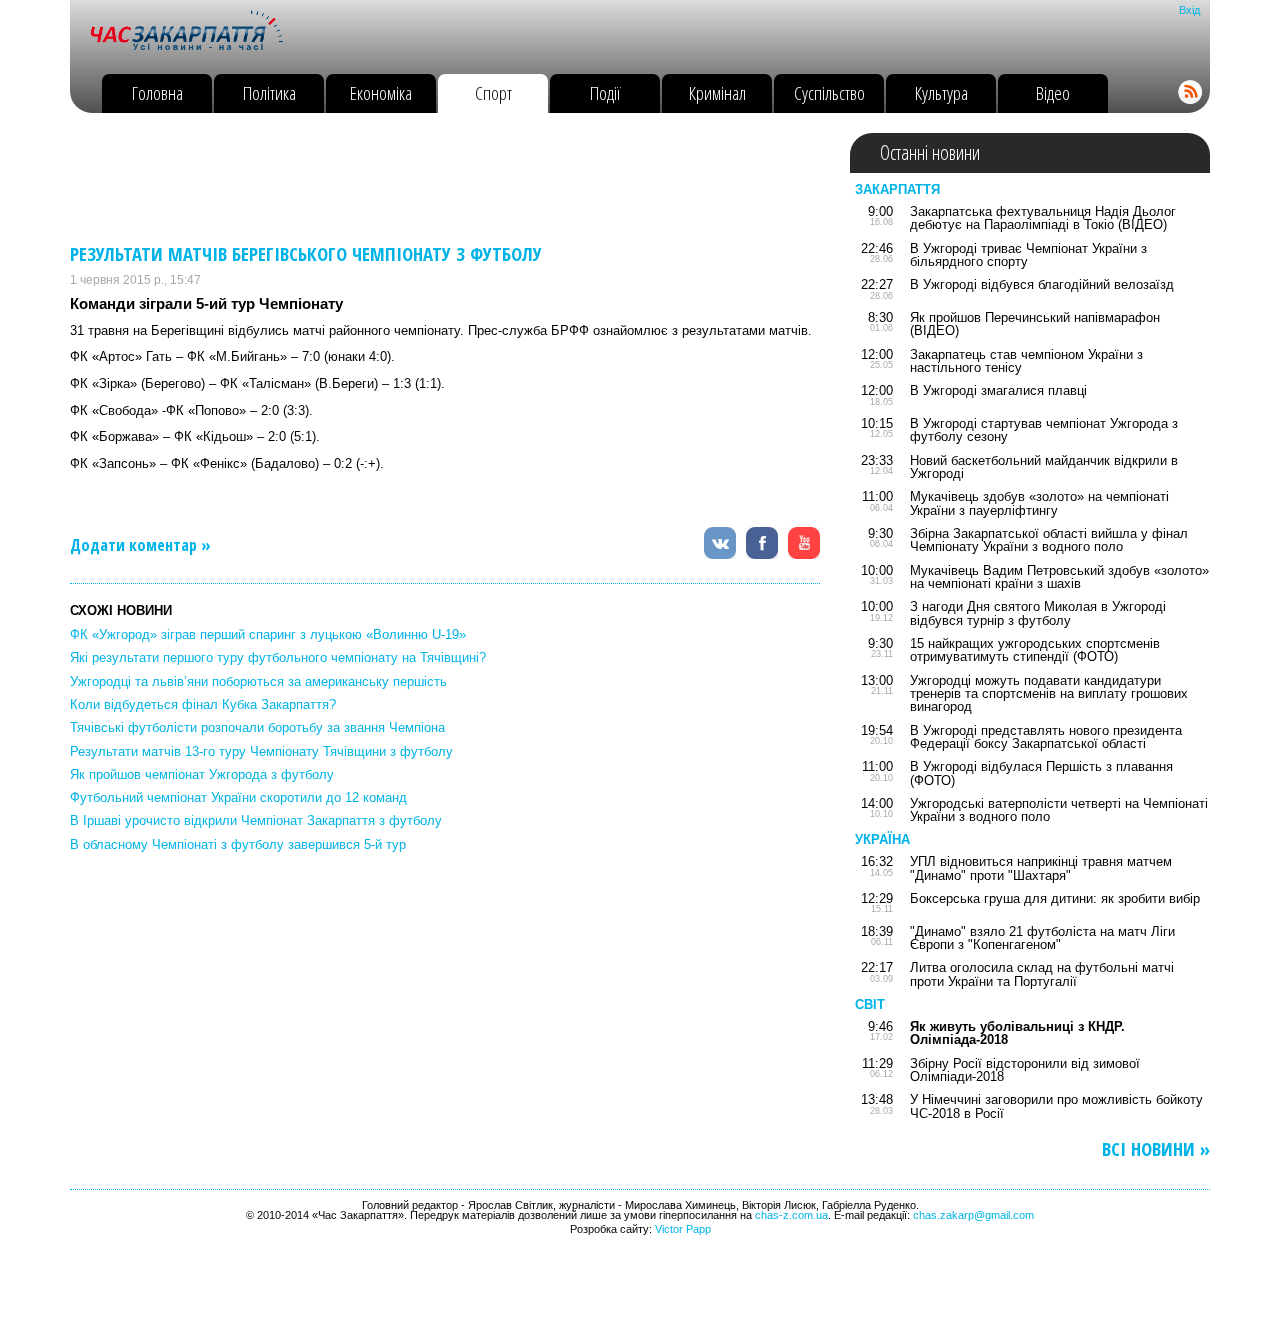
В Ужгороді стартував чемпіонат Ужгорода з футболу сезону (1044, 430)
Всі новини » (1156, 1149)
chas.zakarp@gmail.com (973, 1215)
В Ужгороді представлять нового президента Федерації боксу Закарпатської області (1046, 737)
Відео (1053, 92)
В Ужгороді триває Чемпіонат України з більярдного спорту (1028, 255)
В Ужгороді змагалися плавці (998, 390)
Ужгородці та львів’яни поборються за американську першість (258, 681)
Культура (941, 92)
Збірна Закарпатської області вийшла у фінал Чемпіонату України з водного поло (1049, 540)
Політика (269, 92)
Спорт (493, 92)
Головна (157, 92)
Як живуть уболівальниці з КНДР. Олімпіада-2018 (1017, 1033)
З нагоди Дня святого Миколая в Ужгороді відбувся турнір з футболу (1038, 613)
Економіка (381, 92)
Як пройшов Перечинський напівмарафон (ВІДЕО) (1035, 324)
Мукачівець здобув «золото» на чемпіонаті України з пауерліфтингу (1039, 503)
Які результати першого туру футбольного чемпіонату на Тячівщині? (278, 657)
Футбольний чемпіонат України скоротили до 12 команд (238, 797)
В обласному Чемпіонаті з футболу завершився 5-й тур (238, 844)
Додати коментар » (140, 545)
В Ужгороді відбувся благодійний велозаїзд (1042, 284)
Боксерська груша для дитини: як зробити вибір (1055, 898)
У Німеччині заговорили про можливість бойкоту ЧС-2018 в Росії (1056, 1106)
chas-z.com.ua (791, 1215)
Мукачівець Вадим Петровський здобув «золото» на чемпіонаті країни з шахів (1059, 577)
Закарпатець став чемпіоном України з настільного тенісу (1026, 361)
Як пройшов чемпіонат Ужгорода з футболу (202, 774)
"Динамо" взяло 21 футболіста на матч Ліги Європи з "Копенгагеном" (1042, 938)
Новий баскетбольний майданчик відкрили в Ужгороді (1044, 467)
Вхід (1189, 10)
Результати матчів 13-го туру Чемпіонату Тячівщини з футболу (261, 751)
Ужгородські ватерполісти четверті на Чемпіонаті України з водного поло (1059, 810)
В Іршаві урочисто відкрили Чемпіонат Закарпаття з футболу (256, 820)
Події (605, 92)
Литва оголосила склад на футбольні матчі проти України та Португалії (1042, 974)
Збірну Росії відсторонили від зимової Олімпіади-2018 (1025, 1070)
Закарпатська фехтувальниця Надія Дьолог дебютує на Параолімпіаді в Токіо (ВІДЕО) (1043, 218)
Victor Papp (683, 1229)
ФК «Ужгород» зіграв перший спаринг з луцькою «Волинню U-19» (268, 634)
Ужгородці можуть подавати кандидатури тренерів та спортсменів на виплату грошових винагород (1049, 694)
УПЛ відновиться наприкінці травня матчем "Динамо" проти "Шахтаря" (1041, 868)
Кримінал (717, 92)
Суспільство (829, 92)
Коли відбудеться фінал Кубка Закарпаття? (203, 704)
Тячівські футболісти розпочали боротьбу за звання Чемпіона (257, 727)
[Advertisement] (434, 178)
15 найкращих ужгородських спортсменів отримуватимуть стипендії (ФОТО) (1035, 650)
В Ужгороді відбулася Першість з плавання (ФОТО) (1041, 773)
